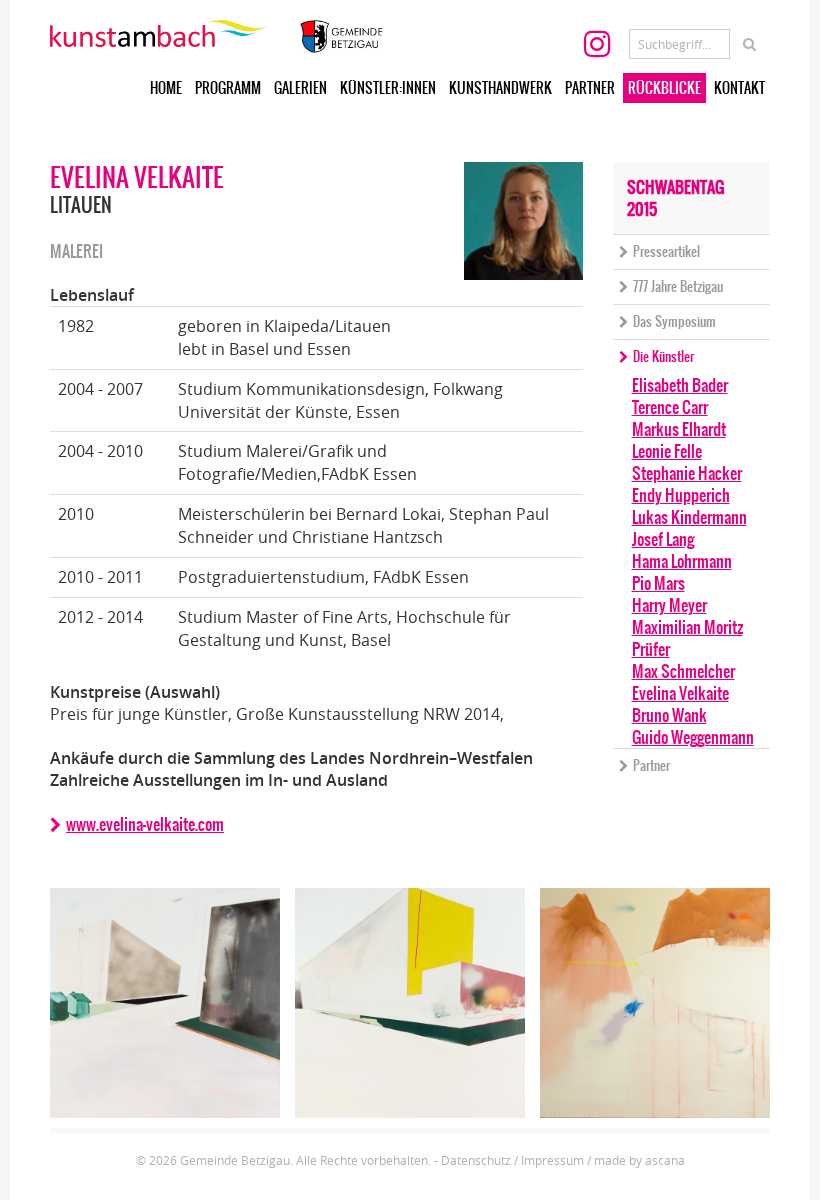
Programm (228, 88)
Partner (590, 88)
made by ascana (639, 1160)
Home (166, 88)
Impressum (552, 1160)
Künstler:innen (388, 88)
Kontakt (739, 88)
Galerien (300, 88)
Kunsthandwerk (500, 88)
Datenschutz (476, 1160)
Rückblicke (664, 88)
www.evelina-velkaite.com (145, 824)
